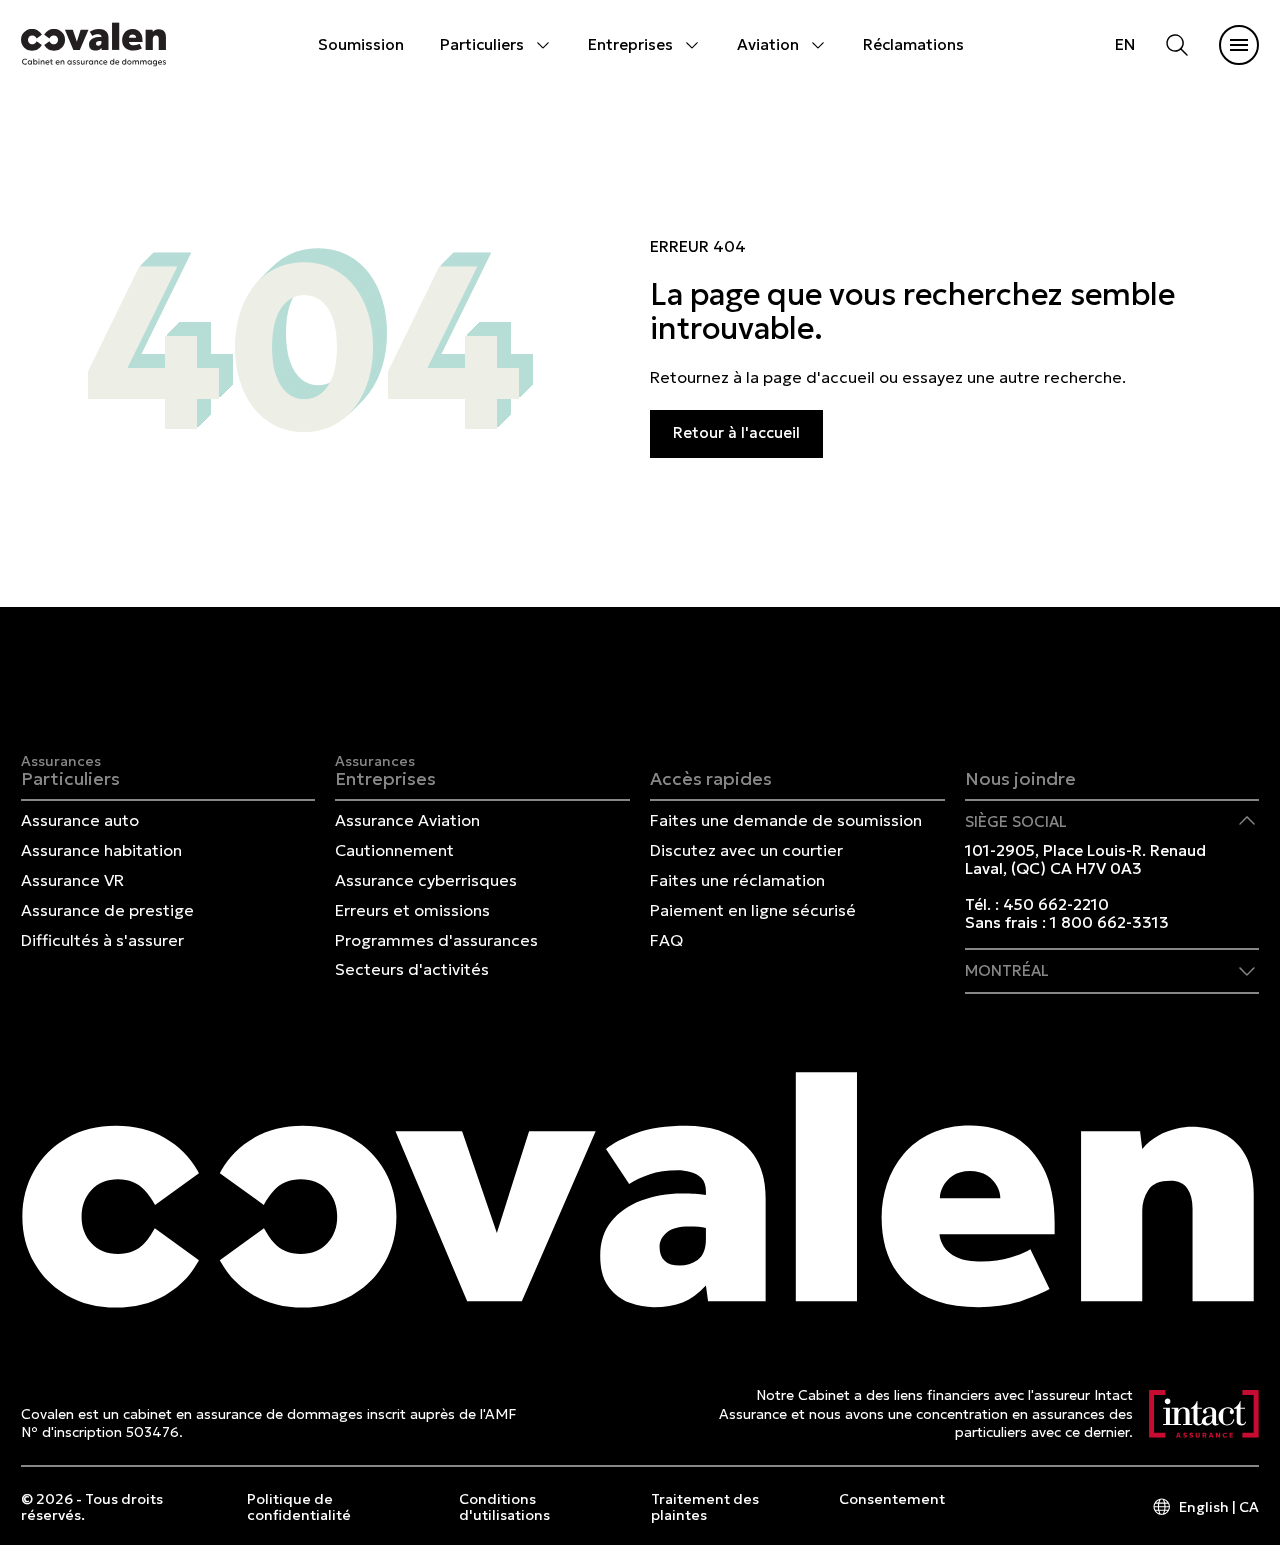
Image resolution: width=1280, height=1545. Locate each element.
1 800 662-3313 (1109, 922)
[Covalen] (93, 44)
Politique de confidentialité (299, 1507)
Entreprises (630, 44)
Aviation (768, 44)
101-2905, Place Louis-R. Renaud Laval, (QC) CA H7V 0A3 (1085, 859)
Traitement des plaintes (705, 1507)
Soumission (361, 44)
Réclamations (913, 44)
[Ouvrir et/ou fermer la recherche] (1177, 45)
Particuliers (482, 44)
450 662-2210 (1056, 904)
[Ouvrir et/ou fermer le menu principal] (1239, 45)
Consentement (892, 1499)
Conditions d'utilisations (504, 1507)
